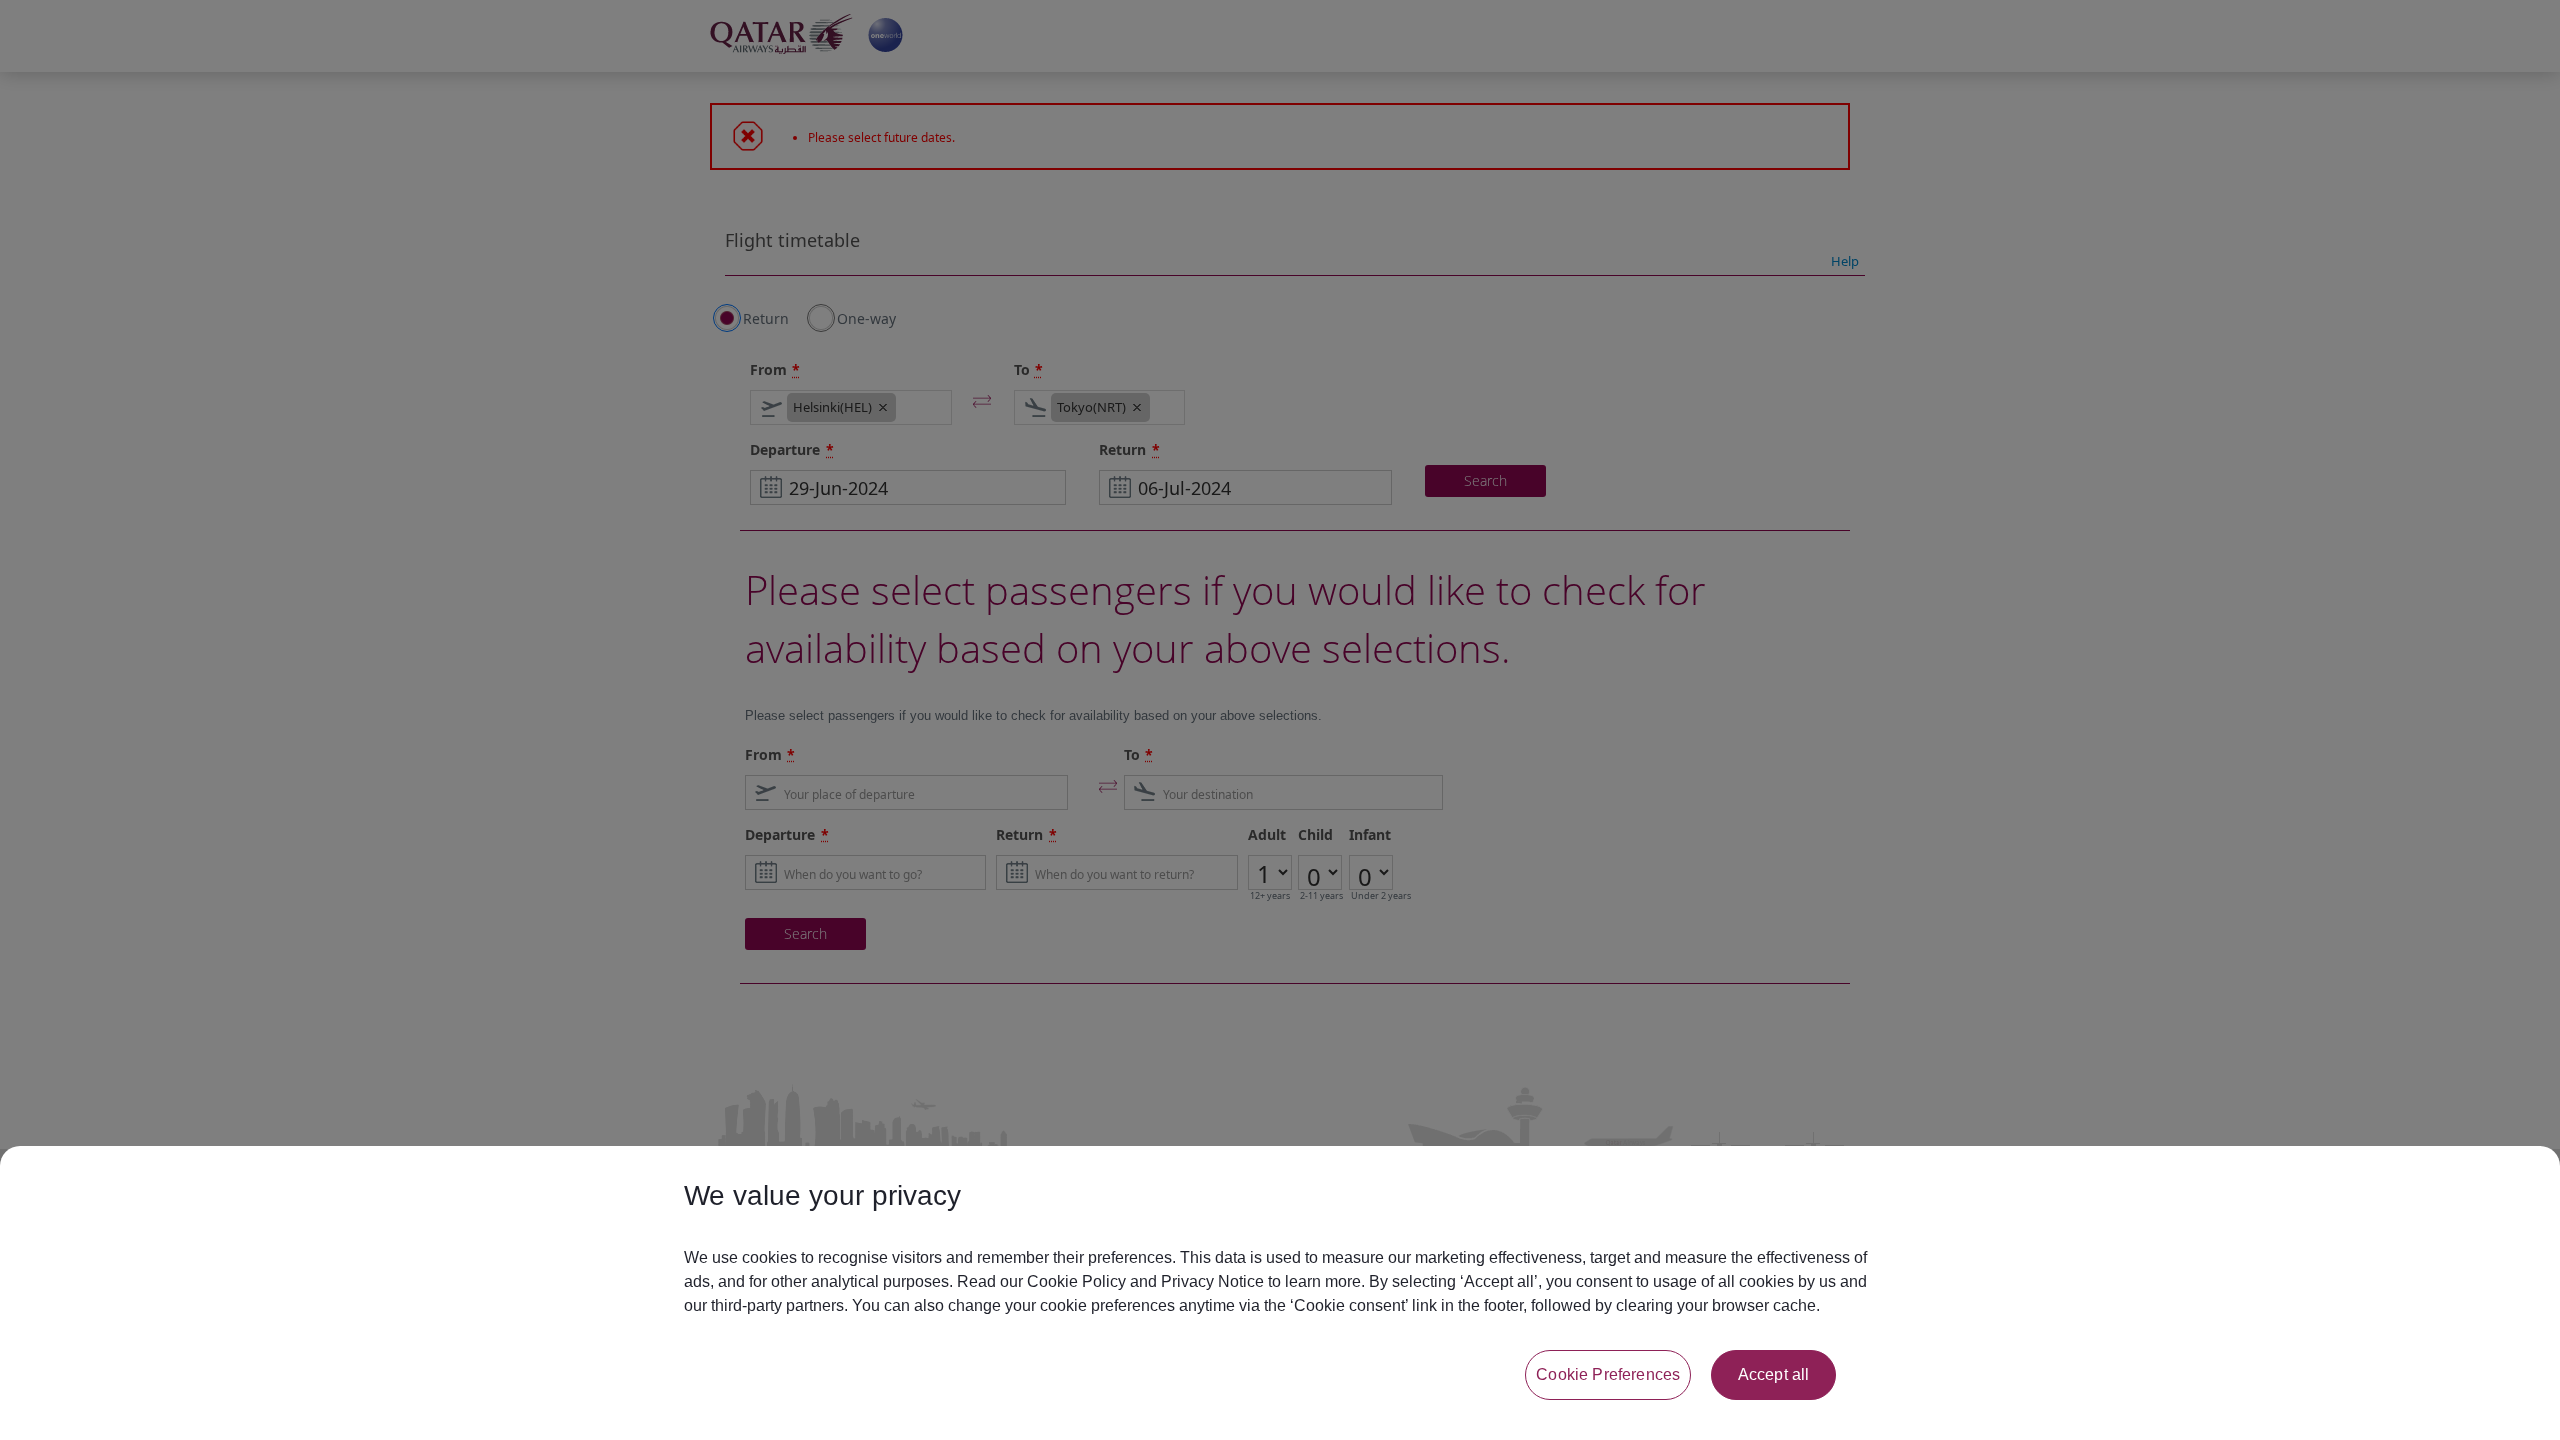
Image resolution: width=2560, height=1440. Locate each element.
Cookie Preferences (1608, 1374)
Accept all (1774, 1374)
